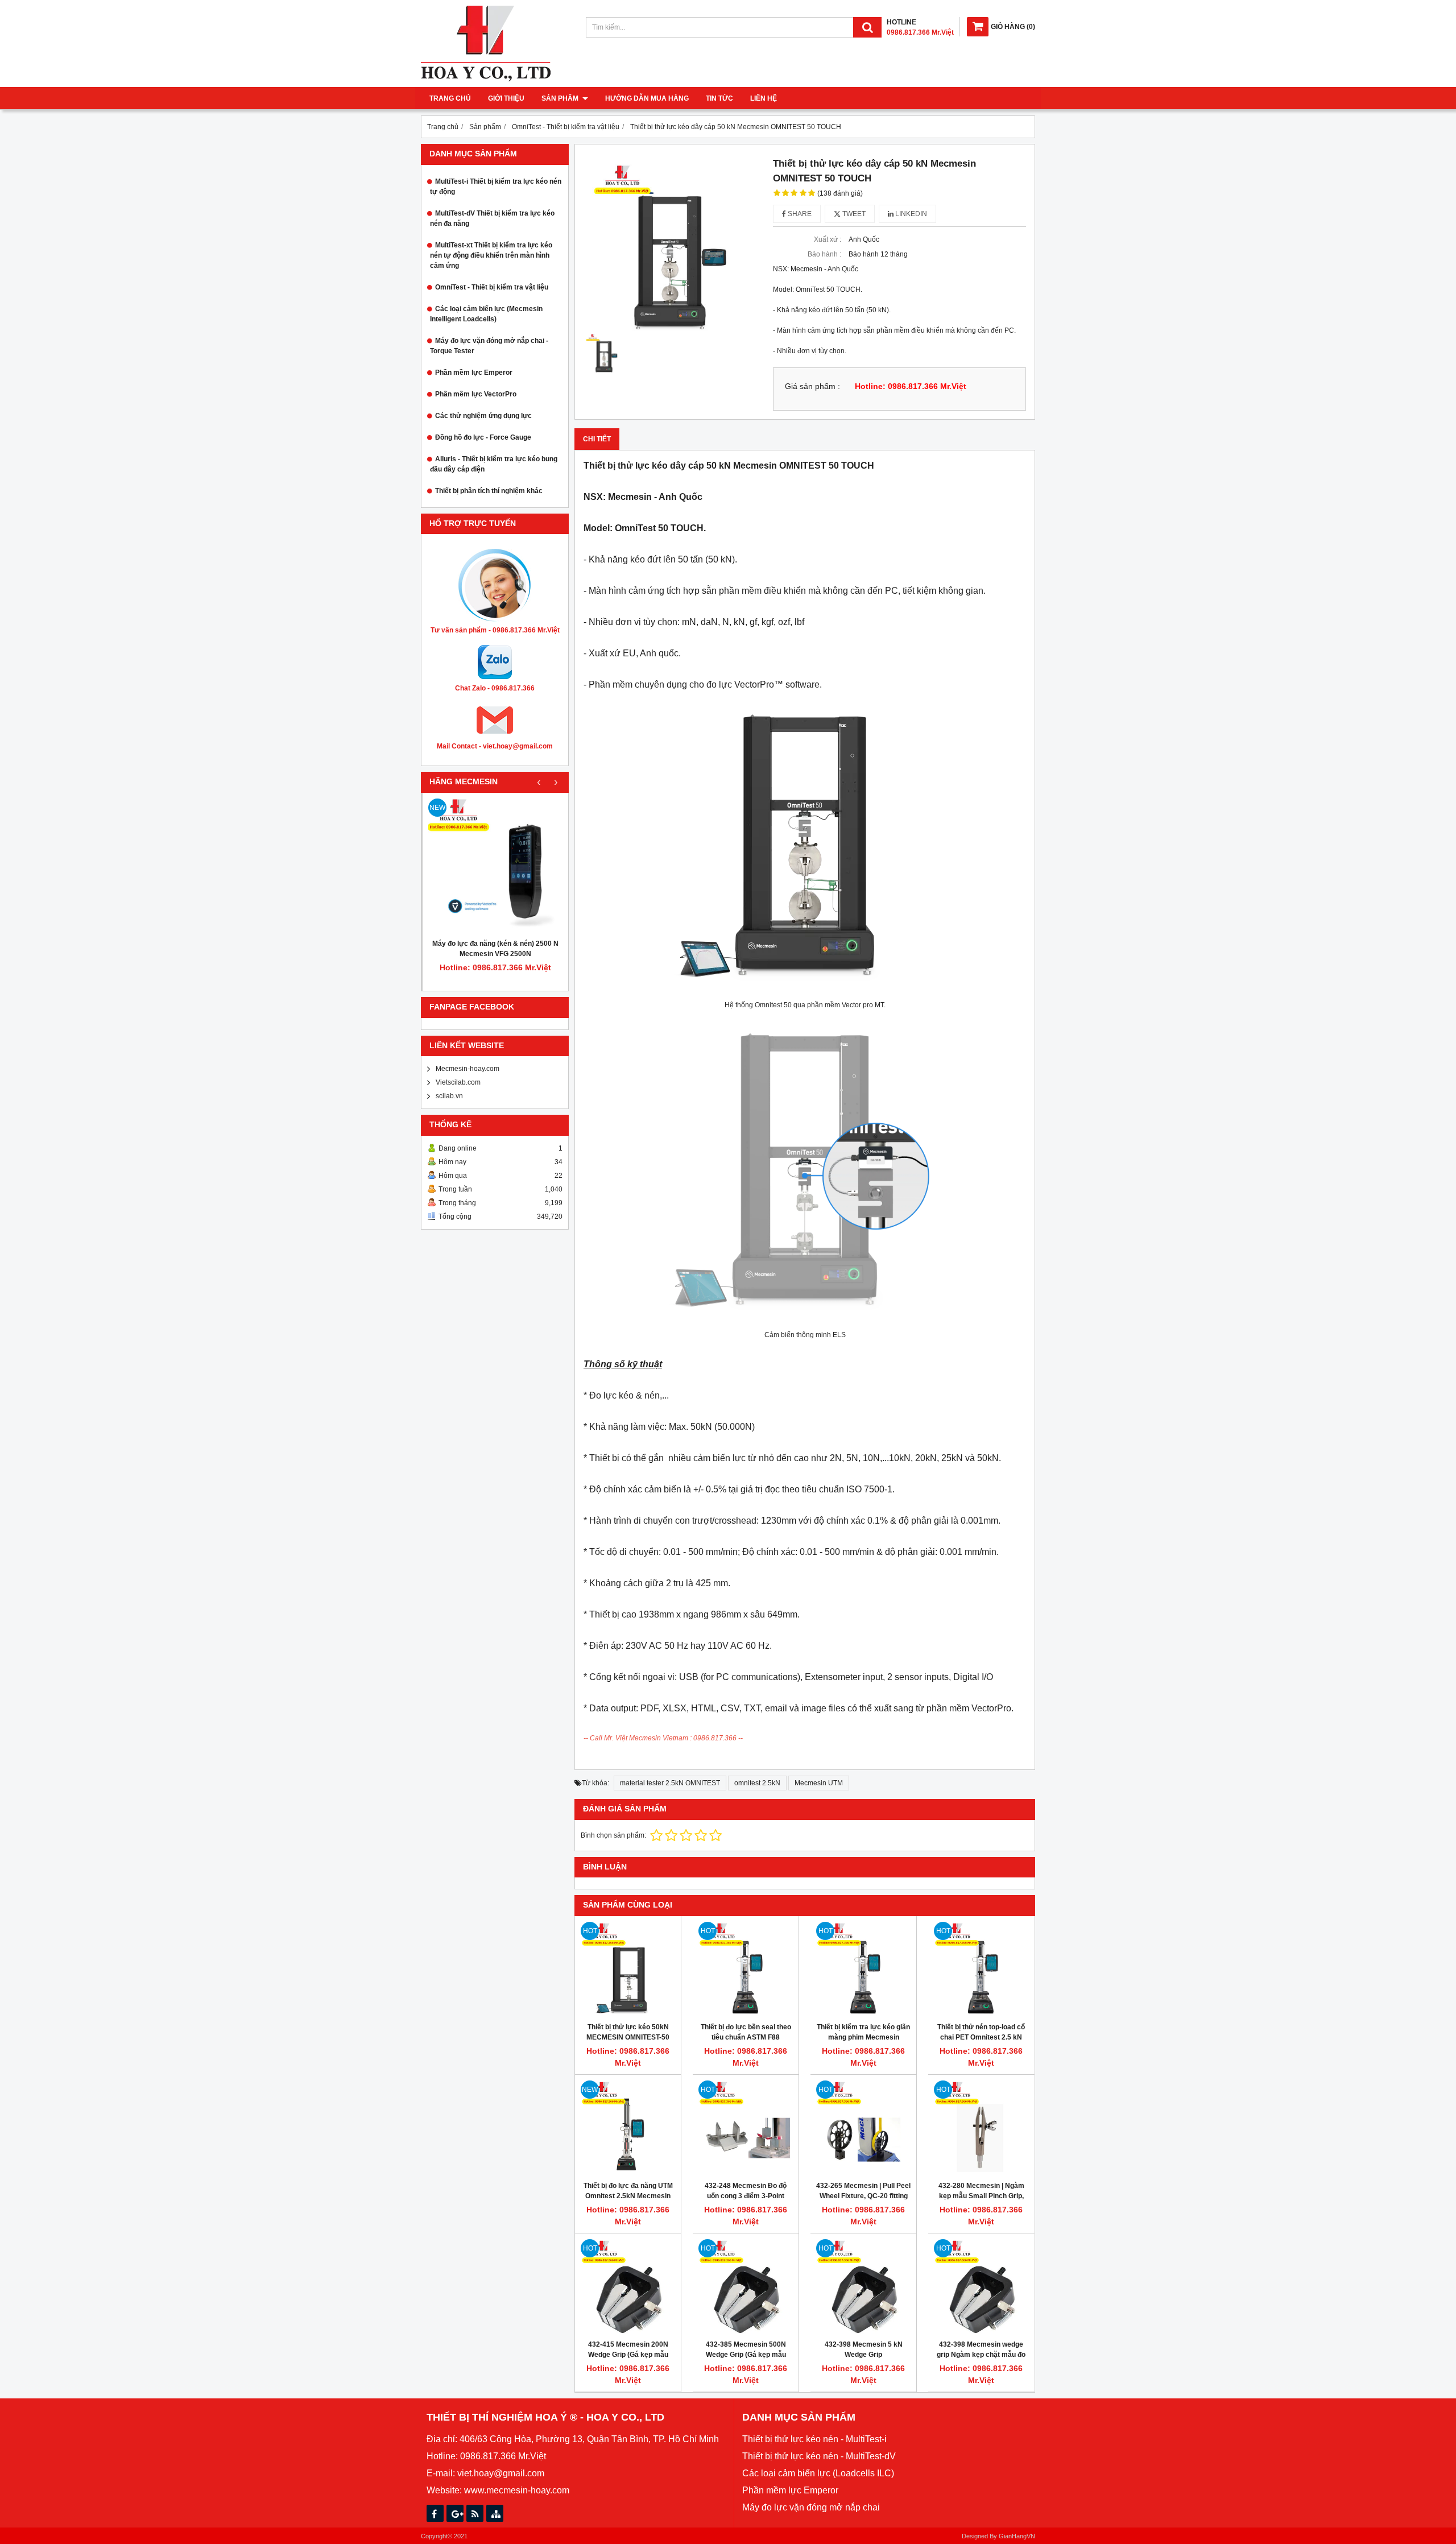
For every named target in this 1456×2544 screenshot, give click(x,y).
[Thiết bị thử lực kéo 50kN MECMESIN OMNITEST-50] (628, 1969)
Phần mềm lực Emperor (474, 373)
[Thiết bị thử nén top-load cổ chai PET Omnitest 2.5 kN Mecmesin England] (981, 1969)
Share (799, 214)
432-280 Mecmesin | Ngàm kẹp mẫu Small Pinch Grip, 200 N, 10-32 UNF (981, 2196)
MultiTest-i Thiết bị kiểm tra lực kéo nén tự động (496, 187)
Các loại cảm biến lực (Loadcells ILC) (818, 2473)
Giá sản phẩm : (812, 386)
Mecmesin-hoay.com (468, 1069)
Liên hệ (764, 98)
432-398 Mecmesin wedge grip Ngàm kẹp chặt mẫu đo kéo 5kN (981, 2355)
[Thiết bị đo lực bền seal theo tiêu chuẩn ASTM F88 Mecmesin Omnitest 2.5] (746, 1969)
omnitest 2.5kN (757, 1783)
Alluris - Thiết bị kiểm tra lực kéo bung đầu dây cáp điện (494, 464)
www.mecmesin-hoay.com (517, 2490)
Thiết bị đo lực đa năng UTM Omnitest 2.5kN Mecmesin (628, 2191)
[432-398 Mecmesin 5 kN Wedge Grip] (863, 2286)
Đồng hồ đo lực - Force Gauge (483, 437)
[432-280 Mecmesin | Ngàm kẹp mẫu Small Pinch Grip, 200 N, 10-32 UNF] (981, 2128)
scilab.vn (449, 1096)
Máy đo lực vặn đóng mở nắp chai (811, 2507)
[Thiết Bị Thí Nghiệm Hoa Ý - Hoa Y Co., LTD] (486, 79)
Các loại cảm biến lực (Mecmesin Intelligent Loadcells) (486, 314)
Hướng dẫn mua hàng (647, 98)
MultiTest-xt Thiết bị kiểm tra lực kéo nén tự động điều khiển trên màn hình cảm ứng (491, 255)
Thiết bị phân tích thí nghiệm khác (489, 491)
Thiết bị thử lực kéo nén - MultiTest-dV (819, 2456)
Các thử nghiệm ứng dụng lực (483, 416)
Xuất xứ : (828, 239)
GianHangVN (1017, 2536)
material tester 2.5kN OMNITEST (670, 1783)
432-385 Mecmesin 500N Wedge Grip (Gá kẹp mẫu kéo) (746, 2355)
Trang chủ (450, 98)
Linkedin (910, 214)
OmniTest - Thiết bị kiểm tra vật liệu (492, 287)
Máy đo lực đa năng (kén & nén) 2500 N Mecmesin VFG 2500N (495, 949)
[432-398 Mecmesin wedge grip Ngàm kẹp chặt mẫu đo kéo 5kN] (981, 2286)
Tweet (853, 214)
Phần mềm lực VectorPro (476, 394)
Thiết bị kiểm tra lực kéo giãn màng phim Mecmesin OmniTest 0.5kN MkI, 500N (863, 2037)
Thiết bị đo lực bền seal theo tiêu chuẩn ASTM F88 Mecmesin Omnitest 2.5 (746, 2037)
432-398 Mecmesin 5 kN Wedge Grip (864, 2349)
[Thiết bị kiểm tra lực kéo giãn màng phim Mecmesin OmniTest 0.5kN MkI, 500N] (863, 1969)
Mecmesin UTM (819, 1783)
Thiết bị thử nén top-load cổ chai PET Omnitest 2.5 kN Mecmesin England (981, 2037)
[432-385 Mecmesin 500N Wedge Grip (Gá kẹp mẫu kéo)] (746, 2286)
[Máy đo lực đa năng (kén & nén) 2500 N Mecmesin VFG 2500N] (495, 866)
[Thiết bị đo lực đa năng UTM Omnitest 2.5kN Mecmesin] (628, 2128)
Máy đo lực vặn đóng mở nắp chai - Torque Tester (489, 346)
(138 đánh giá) (840, 193)
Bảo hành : (824, 254)
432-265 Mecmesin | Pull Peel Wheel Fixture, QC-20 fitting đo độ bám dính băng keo (863, 2196)
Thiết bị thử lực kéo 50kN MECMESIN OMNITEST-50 (628, 2032)
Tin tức (719, 98)
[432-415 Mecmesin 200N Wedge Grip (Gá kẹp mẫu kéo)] (628, 2286)
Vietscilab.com (458, 1082)
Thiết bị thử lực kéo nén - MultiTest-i (814, 2439)
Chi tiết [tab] (597, 439)
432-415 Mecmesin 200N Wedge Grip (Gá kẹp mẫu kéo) (628, 2355)
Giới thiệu (506, 98)
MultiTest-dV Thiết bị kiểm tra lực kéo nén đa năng (492, 218)
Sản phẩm (561, 98)
